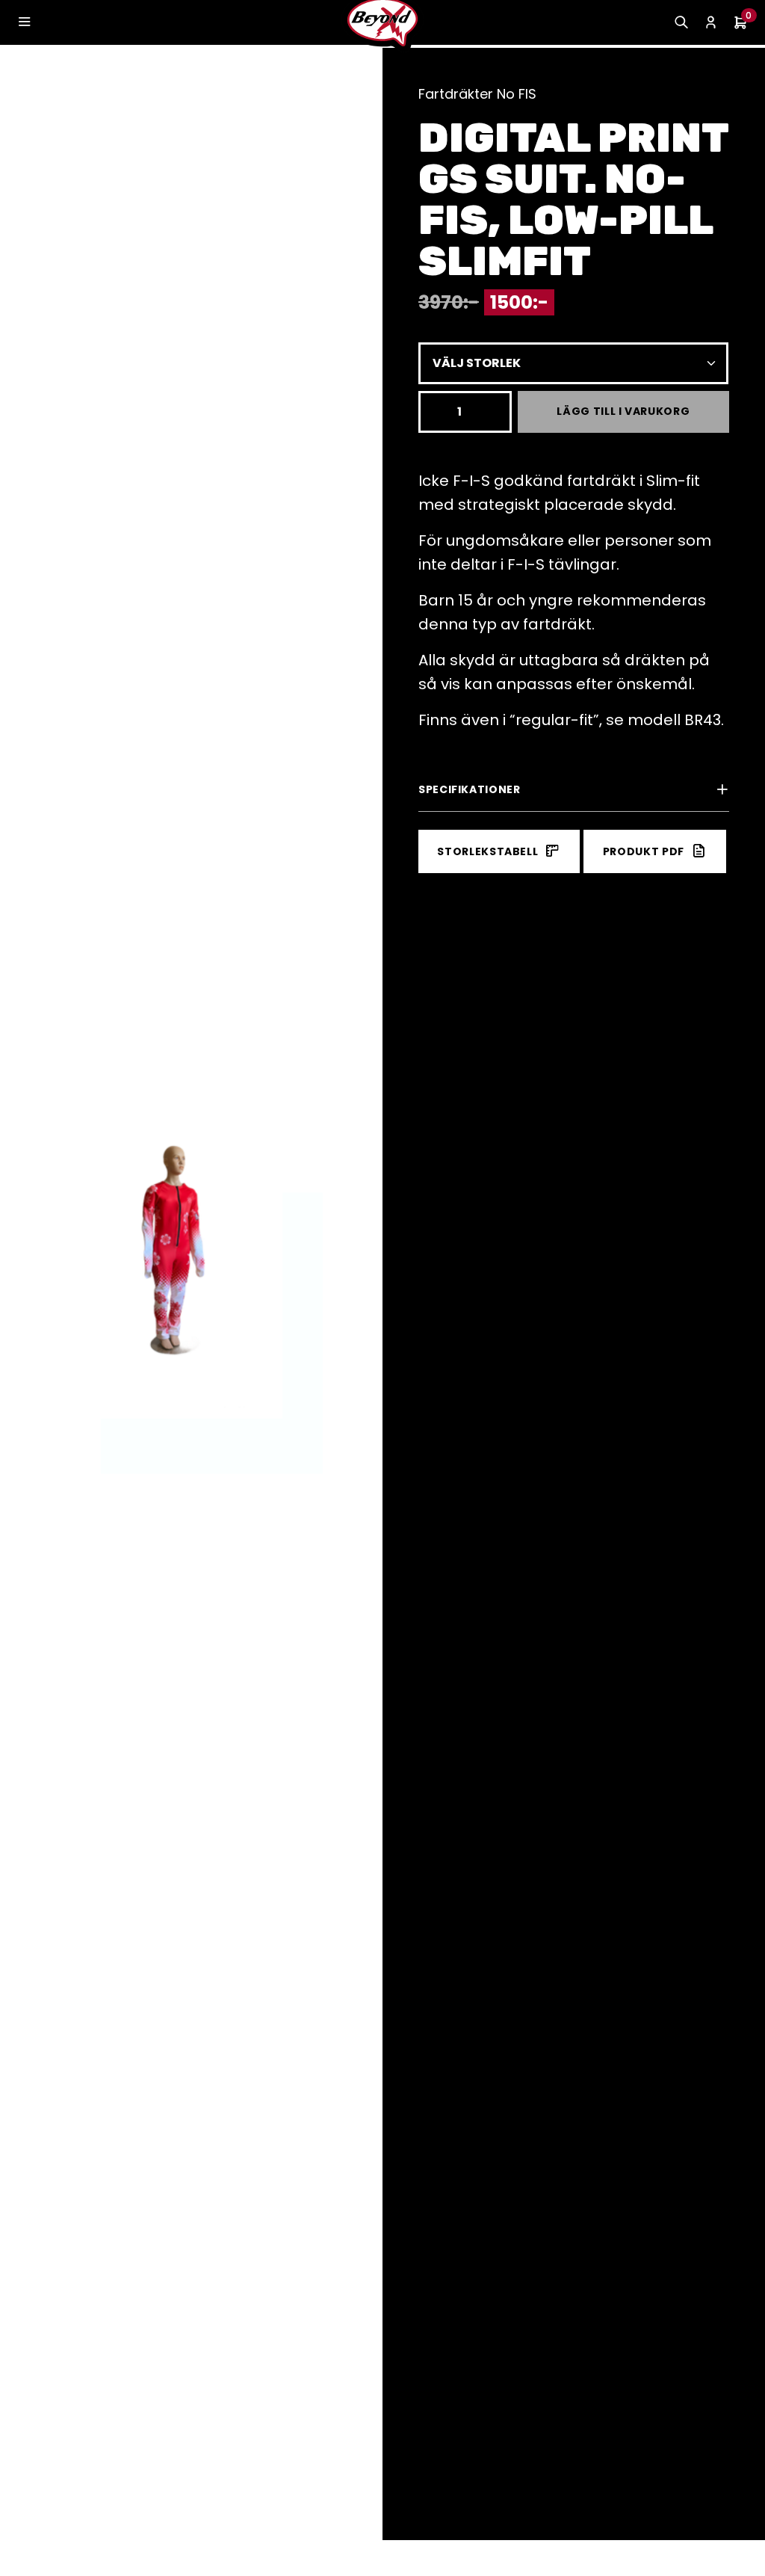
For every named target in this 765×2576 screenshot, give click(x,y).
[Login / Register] (711, 23)
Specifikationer (470, 789)
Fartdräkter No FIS (477, 94)
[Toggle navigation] (24, 22)
